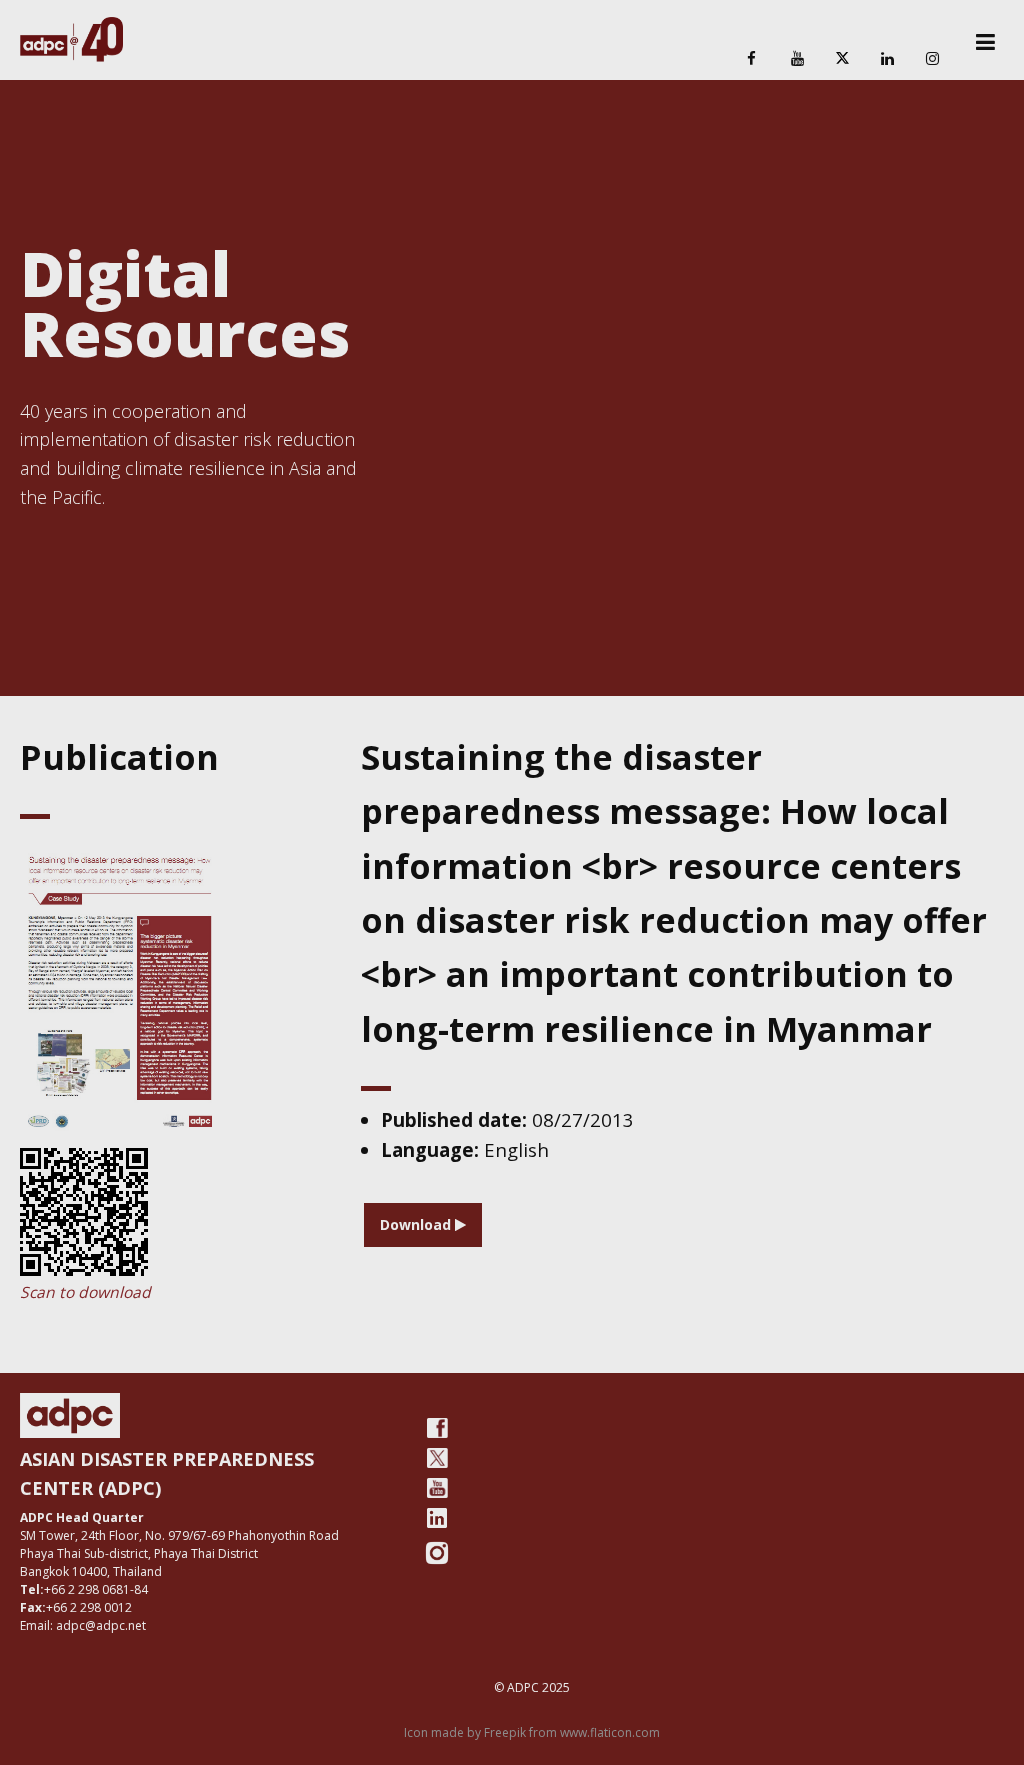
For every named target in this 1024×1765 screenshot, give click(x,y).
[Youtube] (437, 1488)
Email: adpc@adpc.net (83, 1625)
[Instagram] (933, 59)
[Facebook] (752, 59)
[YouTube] (797, 59)
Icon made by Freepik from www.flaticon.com (532, 1732)
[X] (842, 59)
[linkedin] (437, 1518)
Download (417, 1224)
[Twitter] (437, 1458)
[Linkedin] (888, 59)
